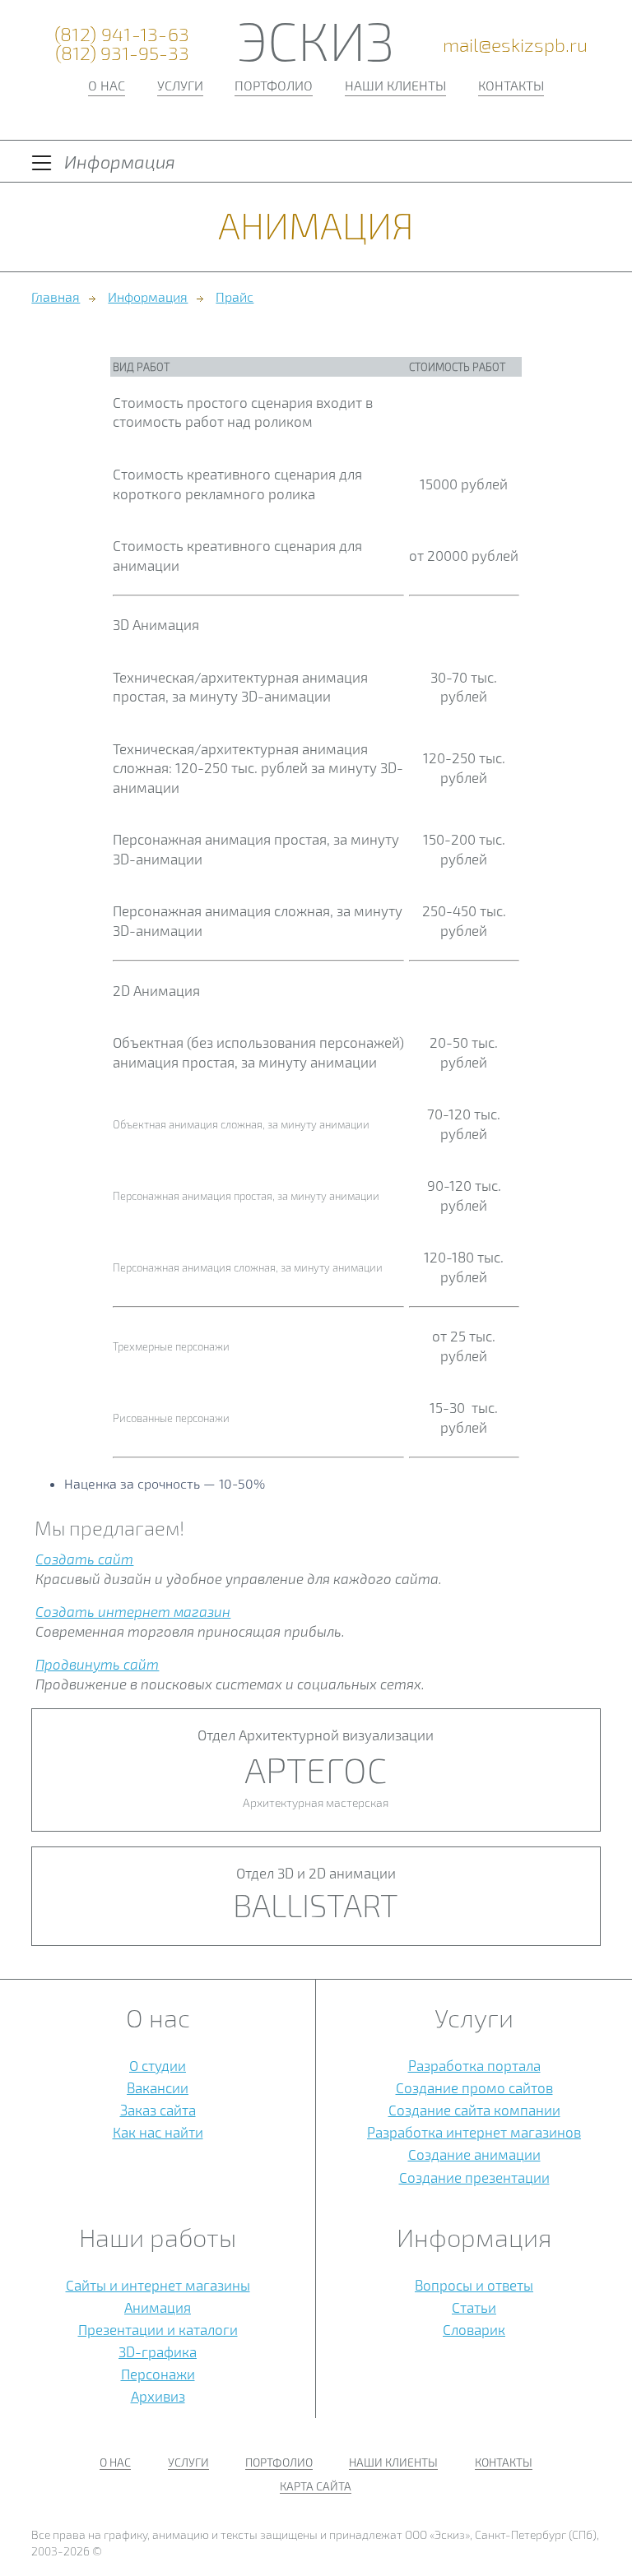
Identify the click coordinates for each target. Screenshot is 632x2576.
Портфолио (274, 85)
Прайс (235, 297)
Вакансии (158, 2087)
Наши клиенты (395, 85)
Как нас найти (158, 2132)
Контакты (511, 85)
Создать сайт (84, 1559)
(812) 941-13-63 (122, 34)
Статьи (474, 2307)
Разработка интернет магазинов (474, 2132)
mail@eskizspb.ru (515, 44)
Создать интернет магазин (133, 1611)
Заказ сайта (158, 2110)
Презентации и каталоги (158, 2329)
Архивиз (158, 2396)
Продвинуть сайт (97, 1664)
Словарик (474, 2329)
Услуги (180, 85)
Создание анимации (474, 2154)
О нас (107, 85)
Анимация (158, 2307)
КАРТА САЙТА (316, 2486)
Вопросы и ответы (474, 2285)
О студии (158, 2065)
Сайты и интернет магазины (158, 2285)
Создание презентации (474, 2177)
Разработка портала (474, 2065)
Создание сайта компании (474, 2110)
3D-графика (158, 2351)
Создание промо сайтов (474, 2087)
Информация (148, 297)
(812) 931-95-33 (122, 53)
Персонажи (158, 2374)
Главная (56, 297)
